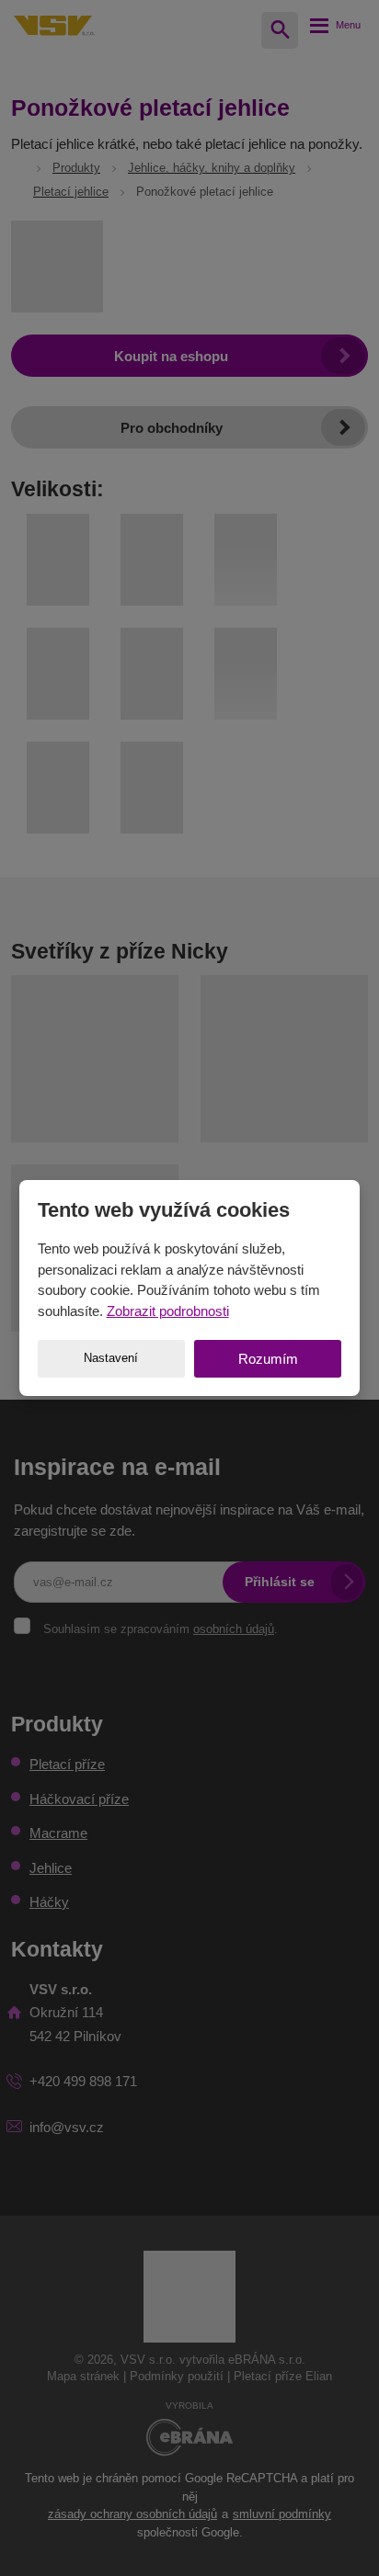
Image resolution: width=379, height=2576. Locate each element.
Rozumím (268, 1359)
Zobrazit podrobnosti (168, 1311)
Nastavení (111, 1358)
